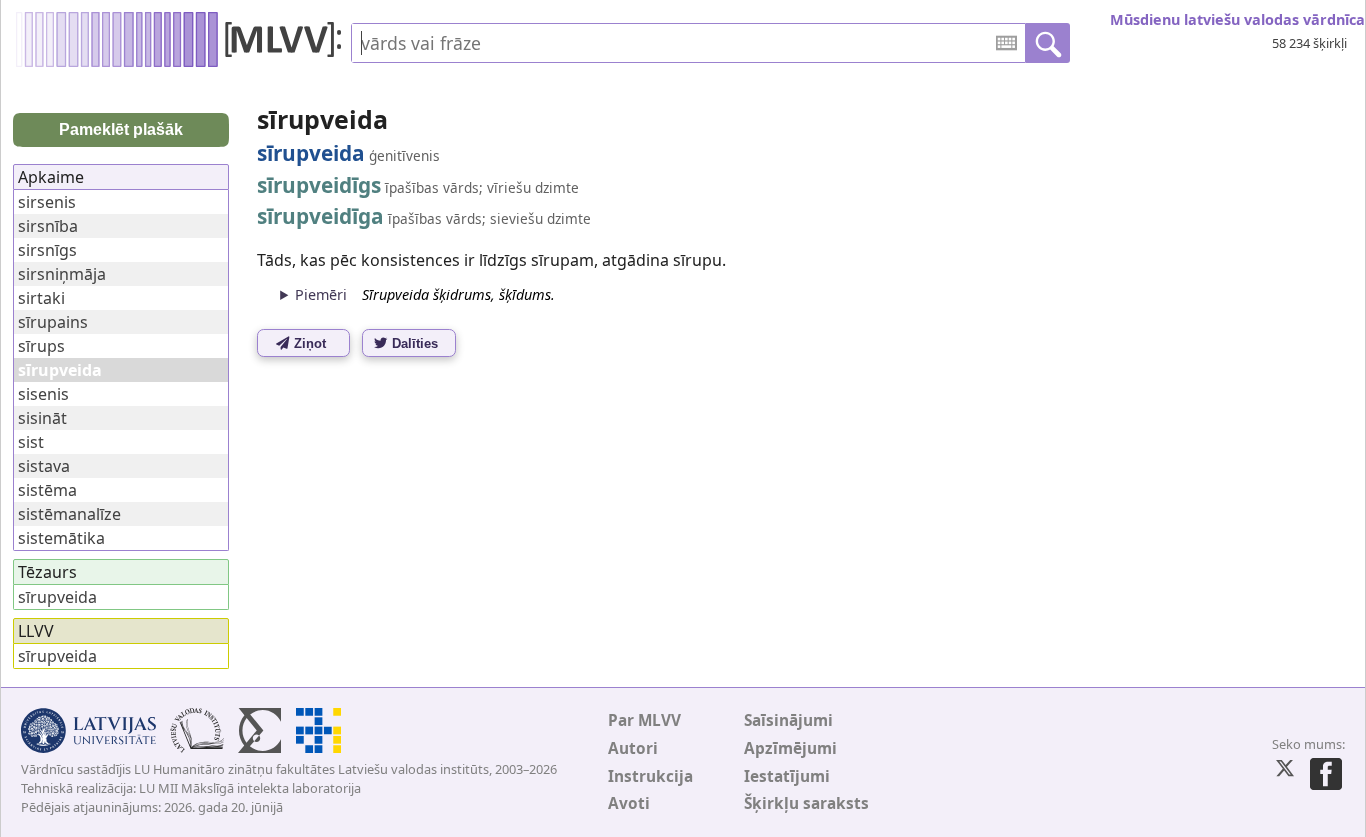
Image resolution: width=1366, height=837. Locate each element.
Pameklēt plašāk (121, 129)
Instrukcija (650, 776)
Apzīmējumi (790, 748)
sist (31, 442)
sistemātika (61, 538)
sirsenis (47, 202)
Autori (633, 748)
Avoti (629, 803)
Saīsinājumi (788, 720)
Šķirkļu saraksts (806, 803)
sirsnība (48, 226)
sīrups (41, 346)
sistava (44, 466)
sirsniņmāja (62, 274)
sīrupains (53, 322)
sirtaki (41, 298)
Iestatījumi (787, 776)
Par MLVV (644, 720)
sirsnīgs (47, 250)
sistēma (47, 490)
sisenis (43, 394)
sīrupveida (57, 597)
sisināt (42, 418)
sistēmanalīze (69, 514)
